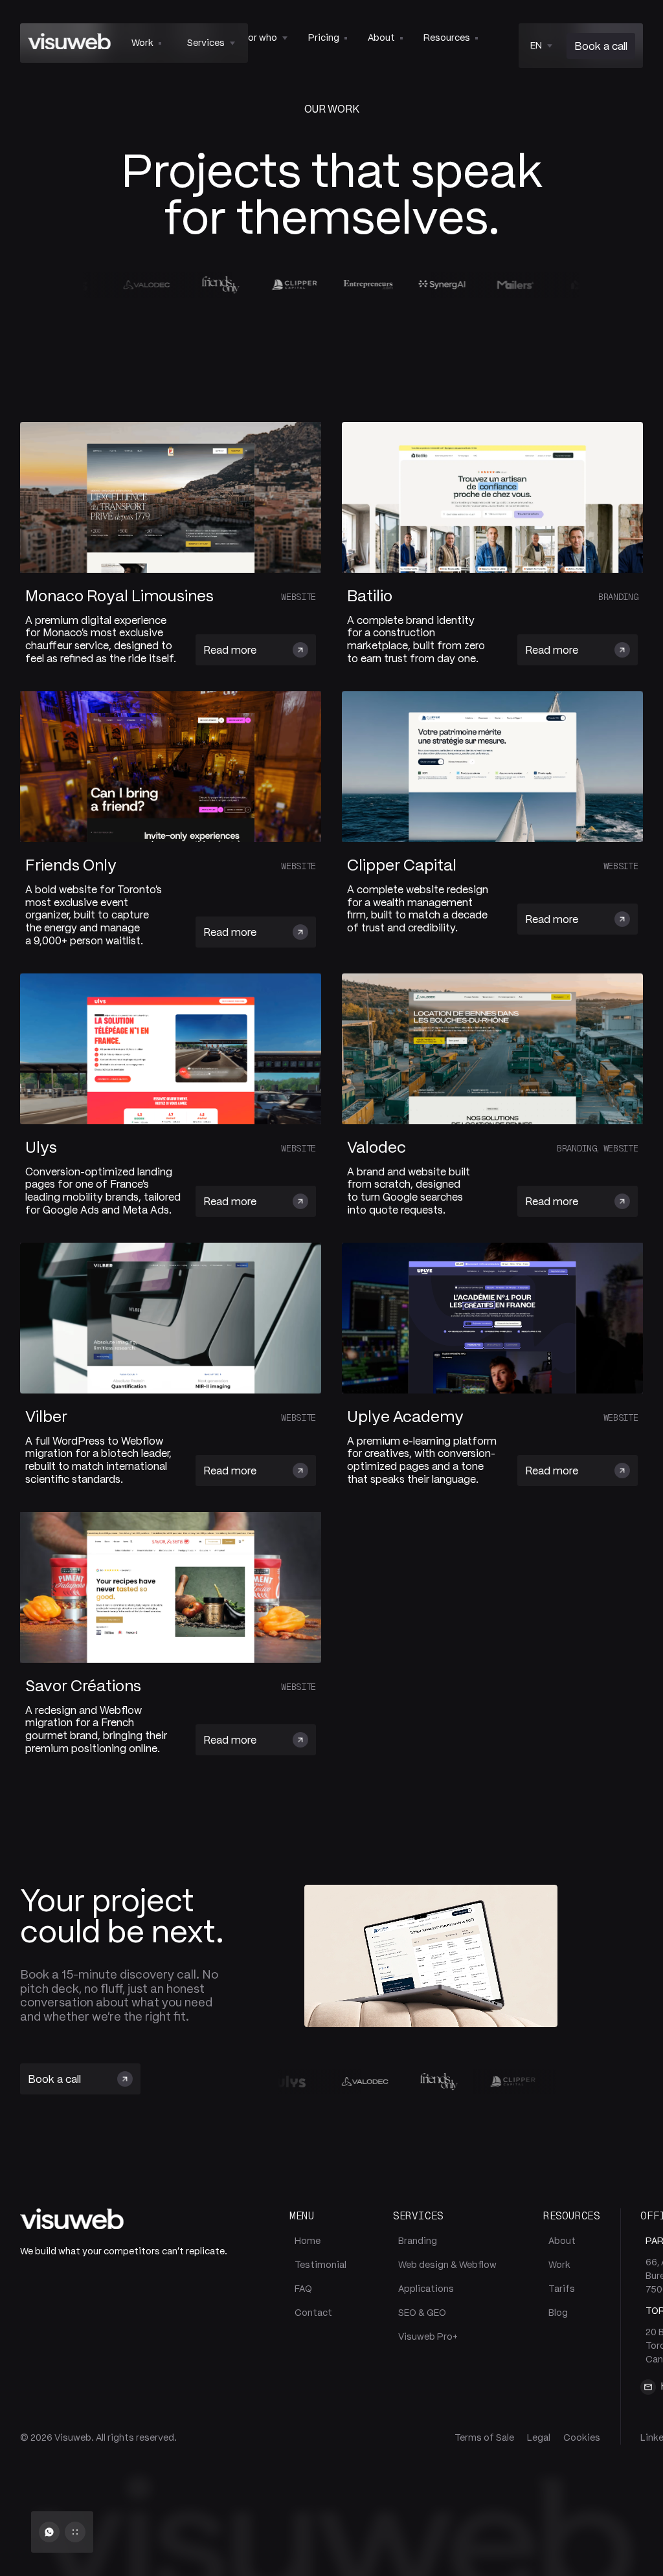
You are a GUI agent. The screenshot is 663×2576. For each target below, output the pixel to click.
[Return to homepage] (69, 43)
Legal (539, 2437)
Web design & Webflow (447, 2265)
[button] (211, 43)
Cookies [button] (582, 2437)
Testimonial (320, 2265)
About (562, 2241)
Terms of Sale (484, 2437)
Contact (313, 2313)
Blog (558, 2313)
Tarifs (562, 2289)
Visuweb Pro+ (428, 2337)
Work (559, 2265)
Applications (426, 2289)
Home (308, 2241)
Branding (418, 2241)
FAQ (303, 2289)
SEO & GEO (422, 2313)
